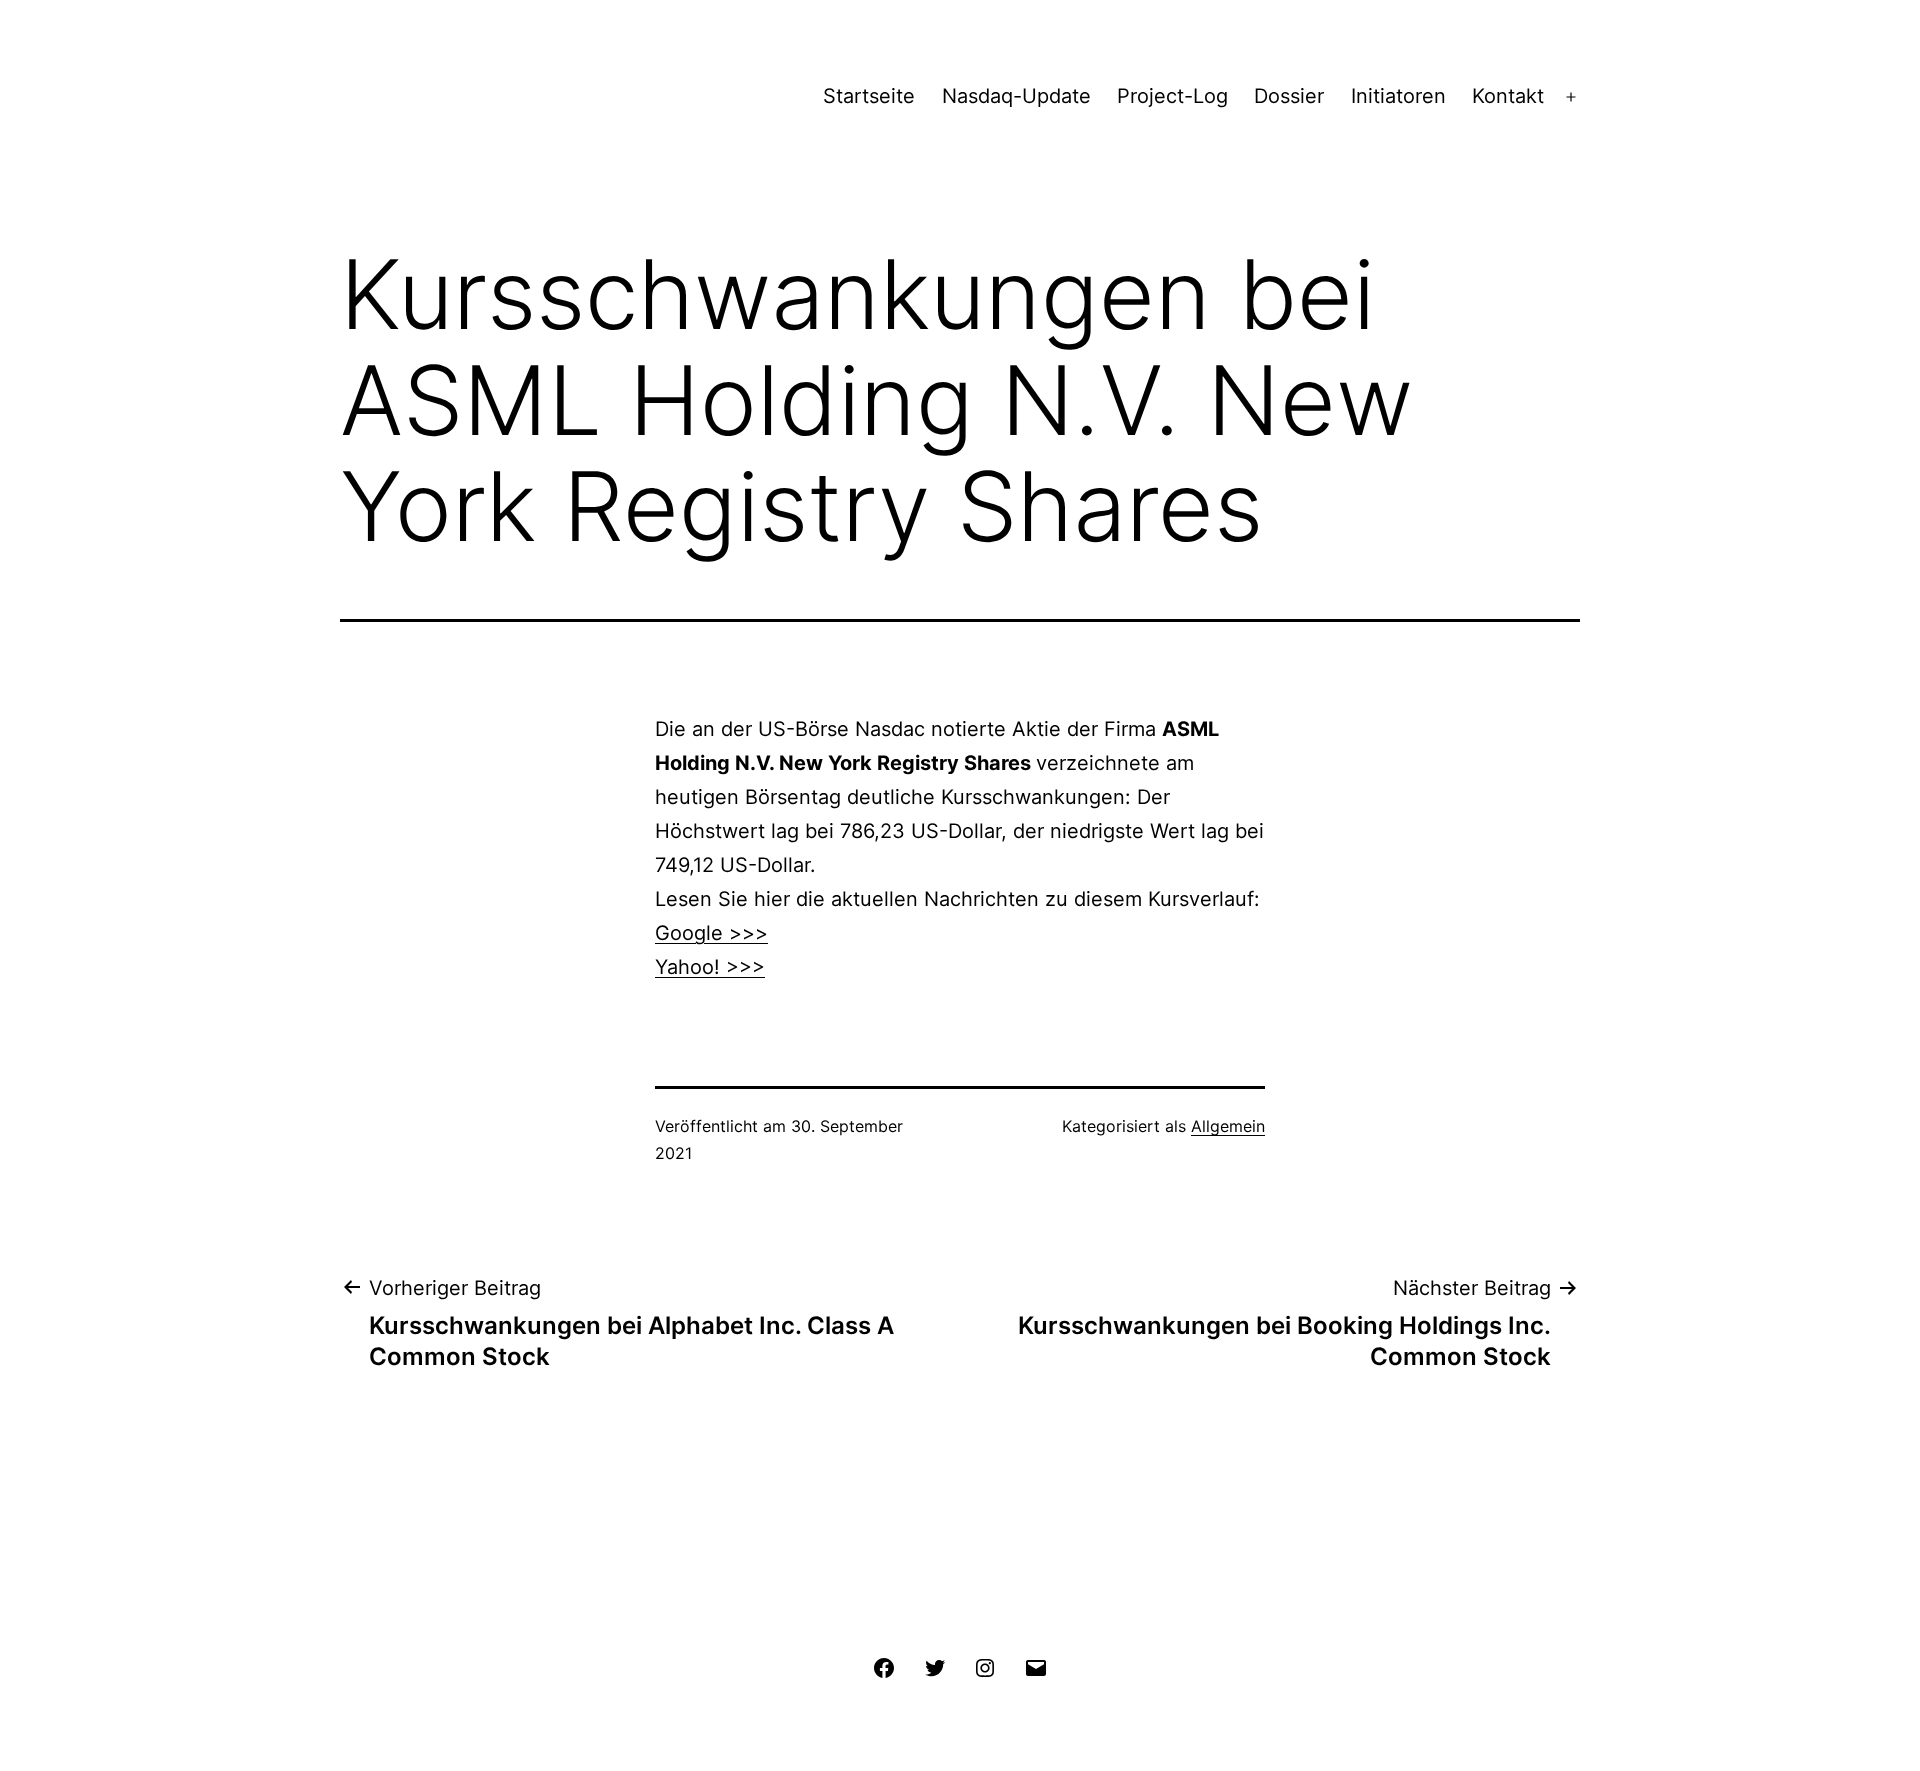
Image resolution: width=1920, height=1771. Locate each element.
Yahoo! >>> (710, 967)
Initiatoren (1398, 96)
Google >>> (711, 933)
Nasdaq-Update (1016, 96)
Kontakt (1508, 96)
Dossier (1289, 96)
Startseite (869, 96)
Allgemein (1228, 1126)
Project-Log (1172, 96)
